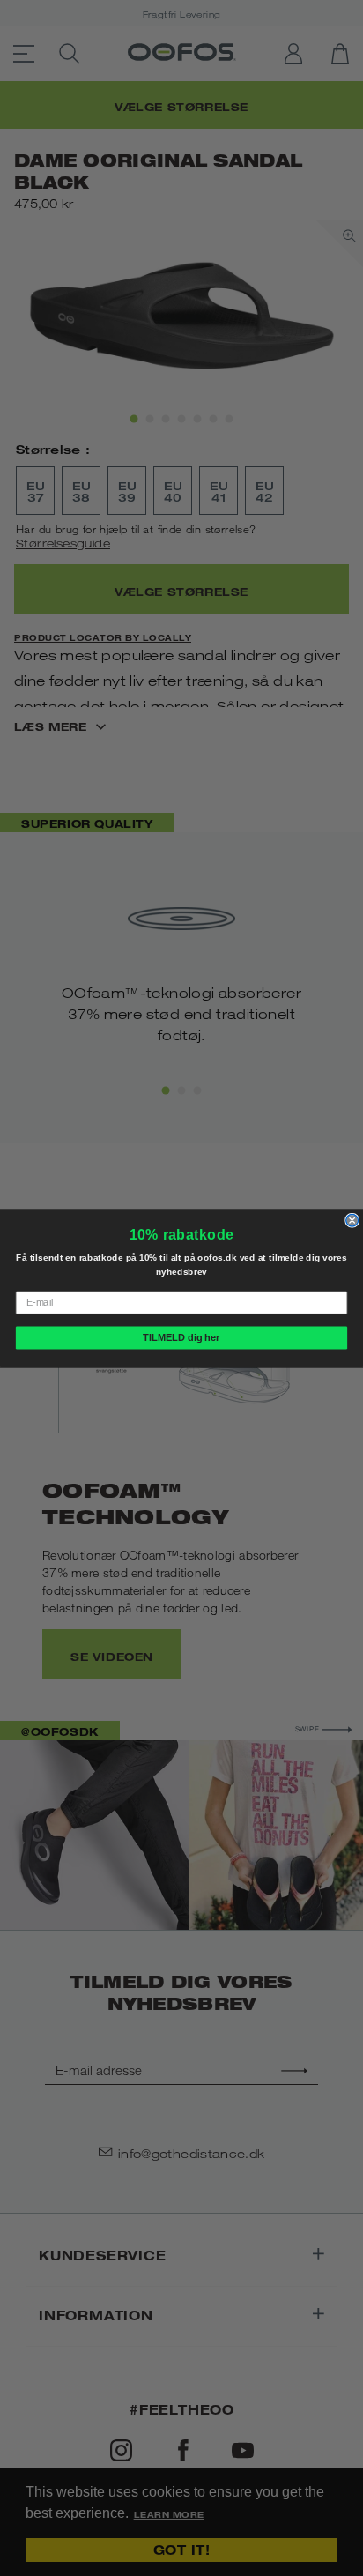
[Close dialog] (352, 1220)
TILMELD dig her (181, 1337)
